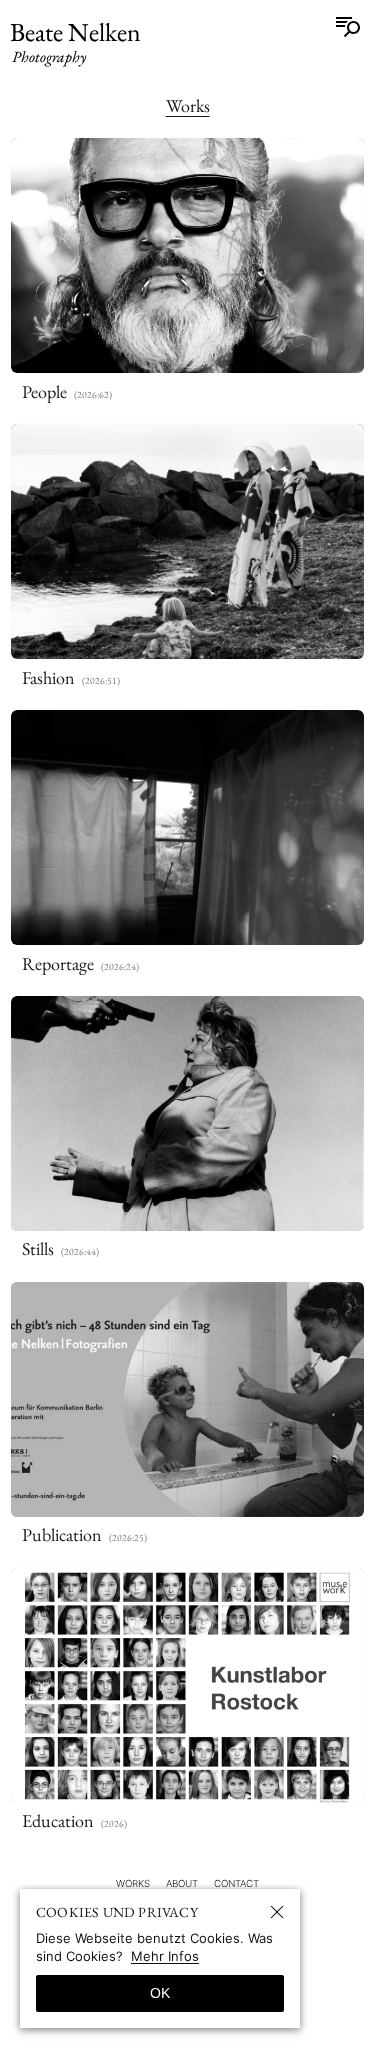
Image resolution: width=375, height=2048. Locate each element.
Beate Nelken (75, 43)
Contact (236, 1883)
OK (160, 1993)
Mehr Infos (165, 1956)
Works (188, 105)
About (182, 1883)
